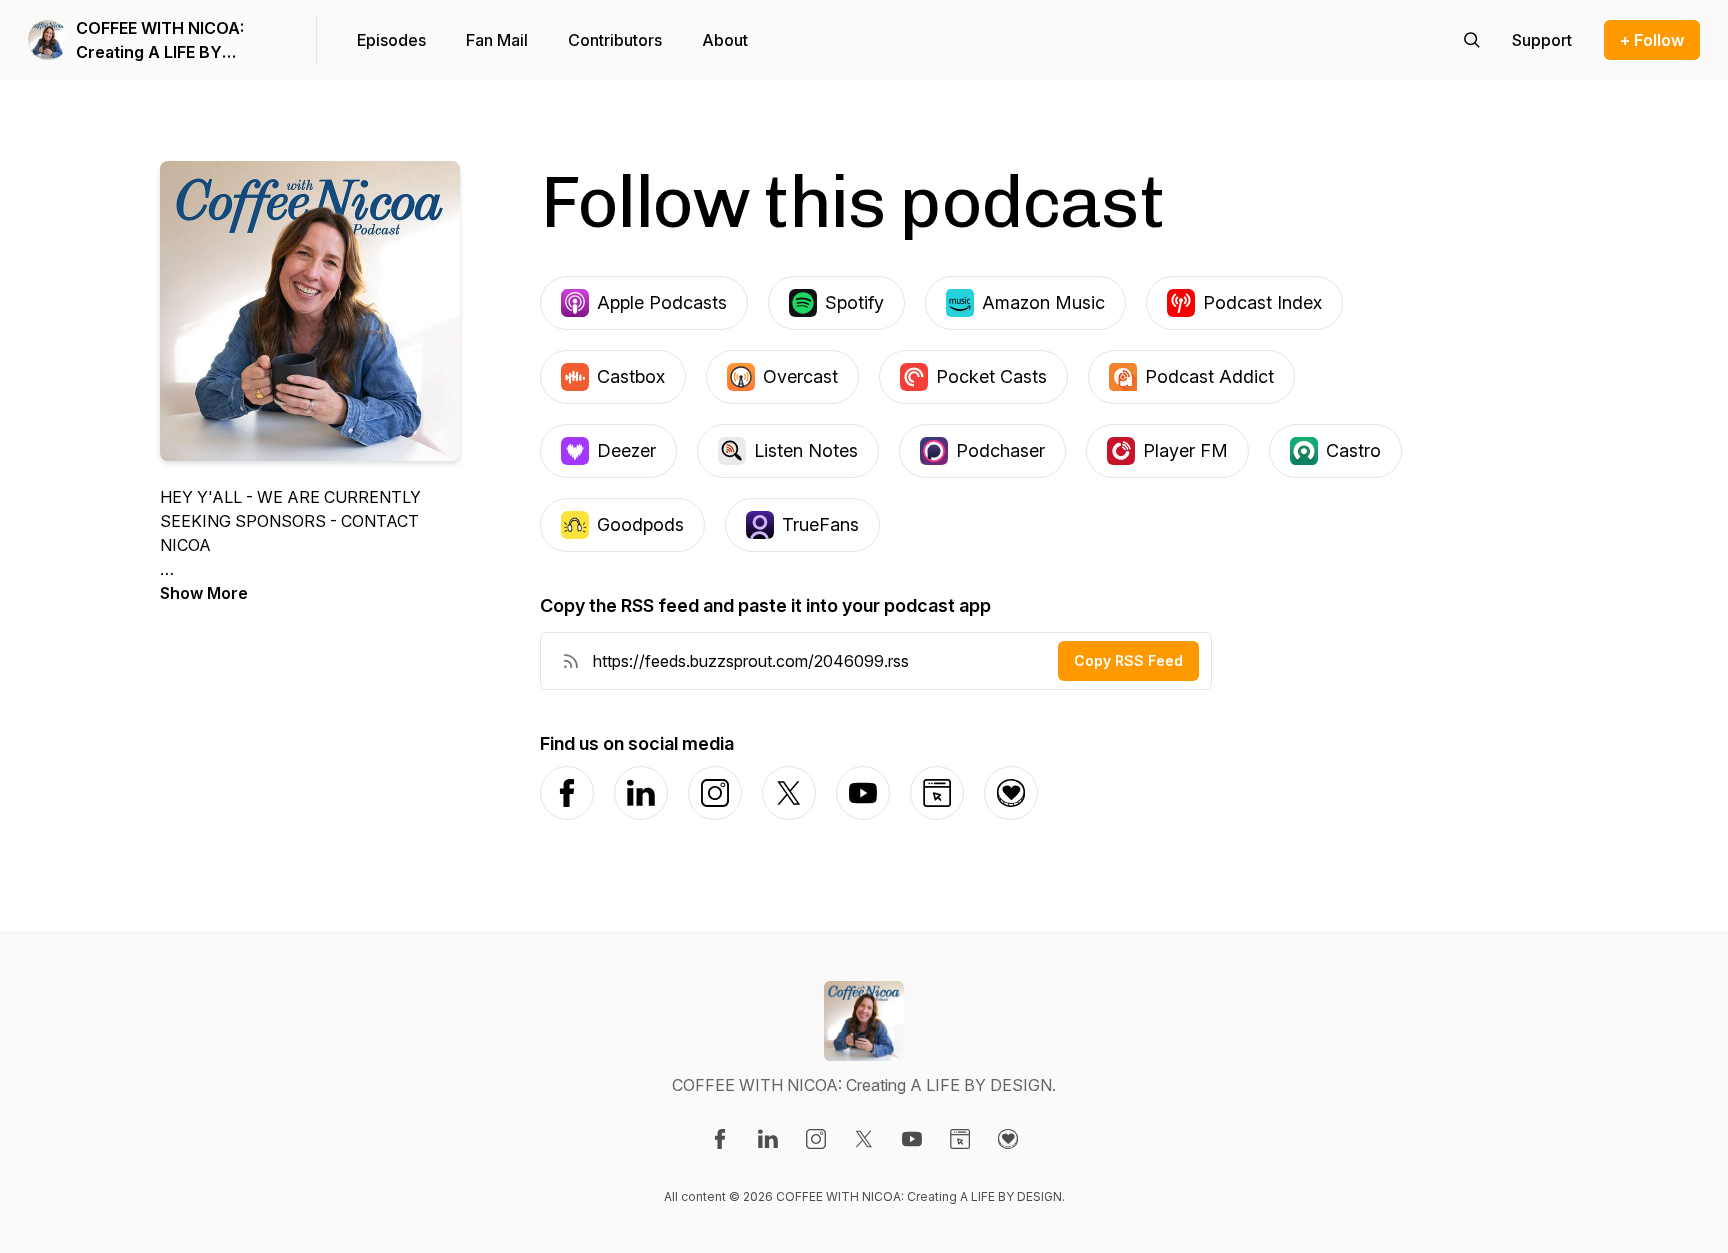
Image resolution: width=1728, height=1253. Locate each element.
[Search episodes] (1472, 40)
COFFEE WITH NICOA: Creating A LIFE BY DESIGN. (160, 41)
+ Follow (1652, 40)
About (725, 40)
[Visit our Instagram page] (816, 1139)
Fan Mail (497, 40)
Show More (204, 593)
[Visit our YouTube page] (912, 1139)
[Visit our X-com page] (864, 1139)
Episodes (391, 40)
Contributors (615, 40)
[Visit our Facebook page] (720, 1139)
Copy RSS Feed (1128, 660)
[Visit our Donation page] (1008, 1139)
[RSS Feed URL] (571, 661)
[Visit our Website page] (960, 1139)
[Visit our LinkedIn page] (768, 1139)
